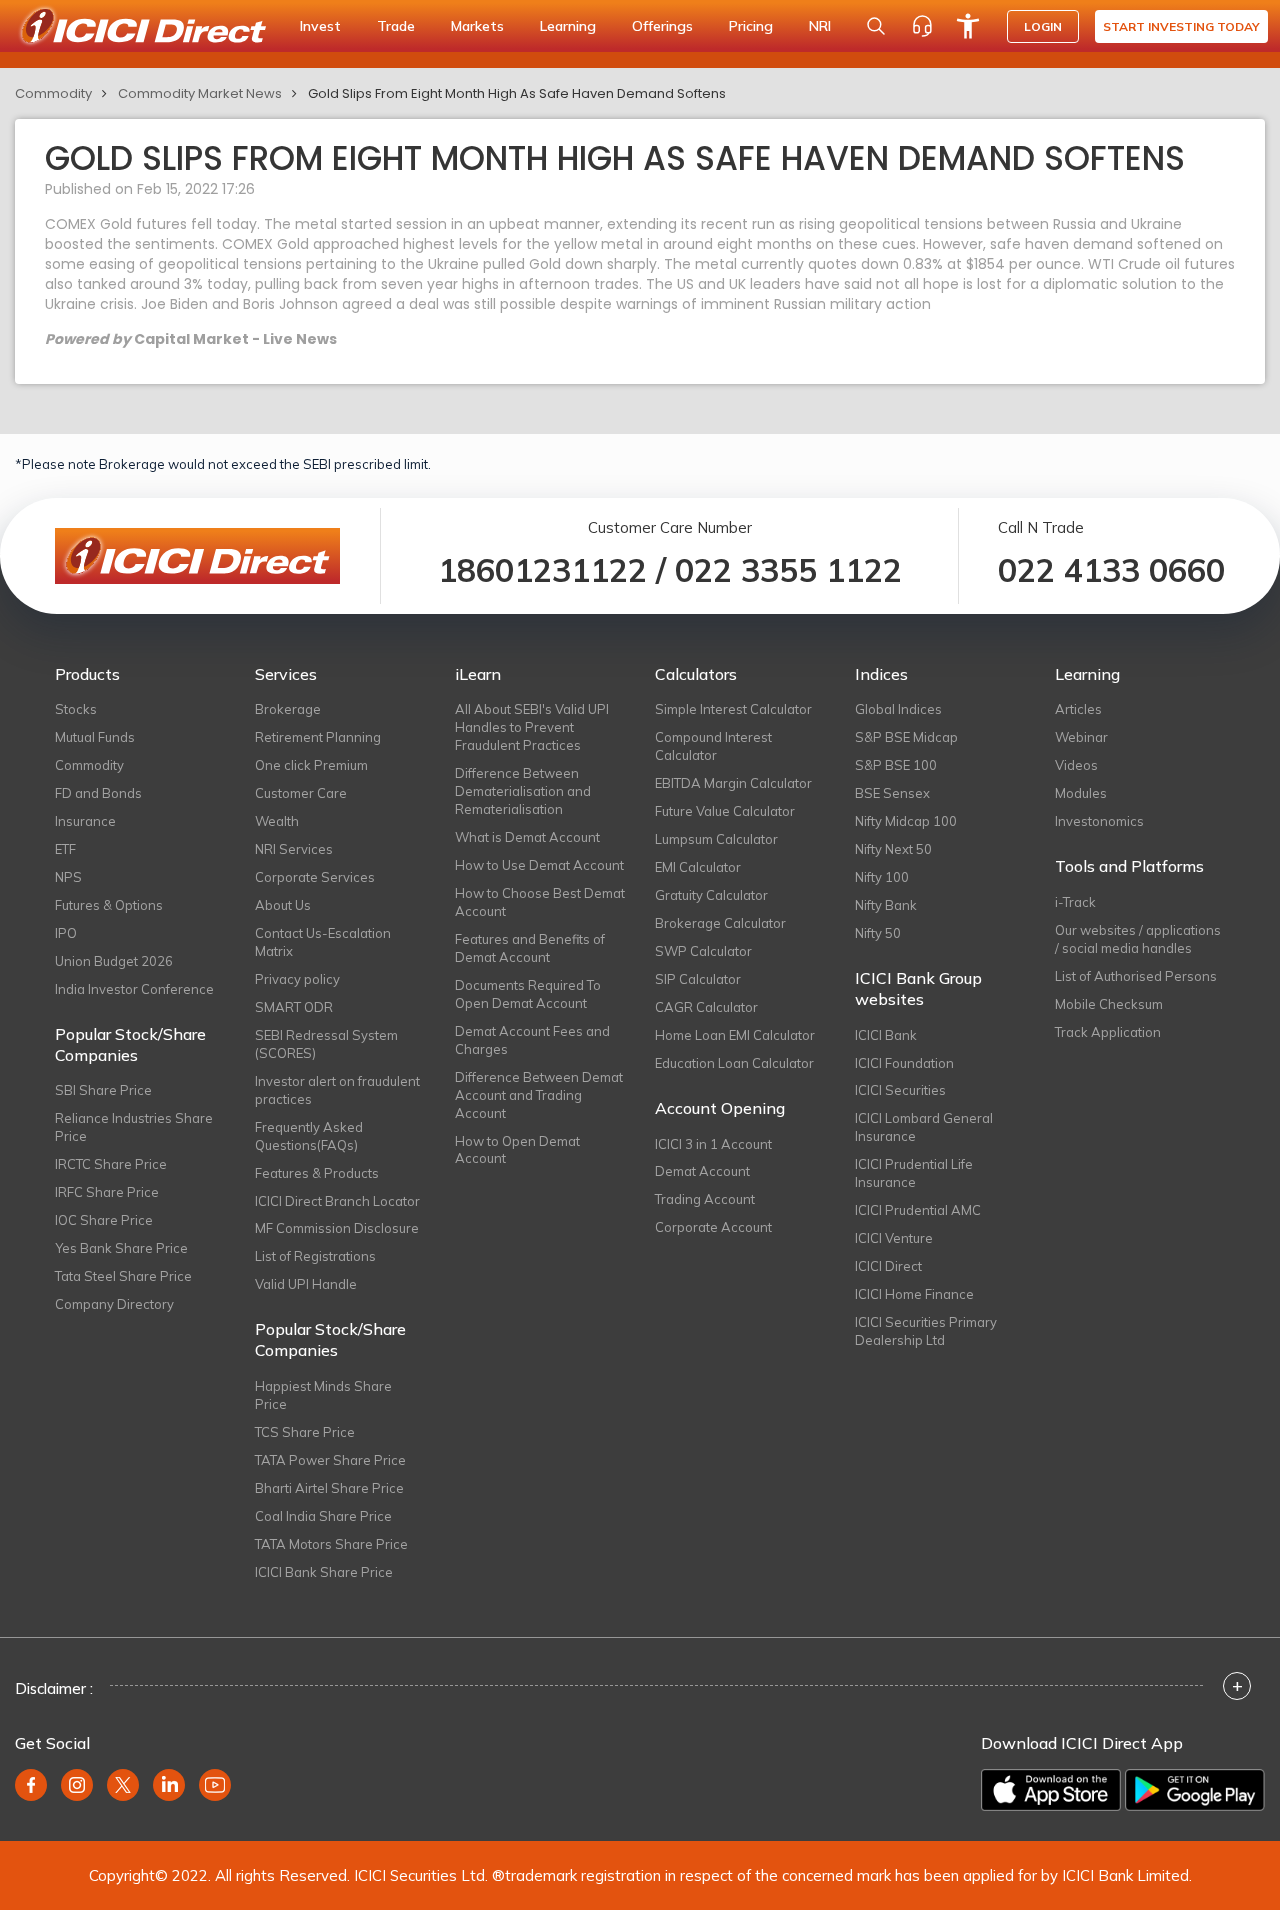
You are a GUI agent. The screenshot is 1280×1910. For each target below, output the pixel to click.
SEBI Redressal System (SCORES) (326, 1044)
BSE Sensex (892, 793)
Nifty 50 (878, 933)
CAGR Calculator (706, 1007)
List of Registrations (315, 1256)
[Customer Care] (922, 26)
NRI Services (294, 849)
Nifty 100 (882, 877)
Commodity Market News (200, 93)
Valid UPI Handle (306, 1284)
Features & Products (317, 1173)
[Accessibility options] (968, 26)
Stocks (76, 709)
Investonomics (1099, 821)
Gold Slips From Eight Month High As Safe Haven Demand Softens (517, 93)
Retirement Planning (318, 737)
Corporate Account (713, 1227)
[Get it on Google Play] (1195, 1790)
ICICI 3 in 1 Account (713, 1144)
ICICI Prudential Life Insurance (914, 1173)
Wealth (277, 821)
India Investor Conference (134, 989)
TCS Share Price (305, 1432)
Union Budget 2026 (114, 961)
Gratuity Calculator (711, 895)
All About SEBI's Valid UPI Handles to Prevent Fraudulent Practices (532, 727)
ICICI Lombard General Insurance (924, 1127)
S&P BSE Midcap (906, 737)
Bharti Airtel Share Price (329, 1488)
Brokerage (288, 709)
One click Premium (311, 765)
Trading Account (705, 1199)
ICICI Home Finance (914, 1294)
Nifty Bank (886, 905)
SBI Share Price (103, 1090)
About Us (283, 905)
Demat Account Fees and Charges (532, 1040)
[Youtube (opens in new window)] (215, 1785)
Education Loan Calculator (734, 1063)
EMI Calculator (698, 867)
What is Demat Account (527, 837)
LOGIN (1043, 26)
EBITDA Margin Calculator (733, 783)
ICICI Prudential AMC (918, 1210)
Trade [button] (396, 26)
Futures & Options (109, 905)
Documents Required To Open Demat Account (528, 994)
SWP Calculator (703, 951)
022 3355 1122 (788, 570)
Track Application (1108, 1032)
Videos (1076, 765)
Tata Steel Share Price (123, 1276)
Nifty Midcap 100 (906, 821)
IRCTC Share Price (111, 1164)
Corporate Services (315, 877)
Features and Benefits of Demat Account (530, 948)
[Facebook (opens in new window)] (31, 1785)
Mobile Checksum (1109, 1004)
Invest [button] (320, 26)
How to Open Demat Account (517, 1150)
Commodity (53, 93)
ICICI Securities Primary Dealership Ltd (926, 1331)
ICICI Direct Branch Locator (337, 1201)
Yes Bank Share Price (121, 1248)
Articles (1078, 709)
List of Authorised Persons (1136, 976)
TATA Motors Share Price (331, 1544)
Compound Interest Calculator (713, 746)
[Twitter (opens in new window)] (123, 1785)
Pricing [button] (751, 26)
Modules (1081, 793)
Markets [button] (477, 26)
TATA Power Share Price (330, 1460)
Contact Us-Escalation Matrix (323, 942)
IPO (66, 933)
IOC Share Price (104, 1220)
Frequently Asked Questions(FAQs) (309, 1136)
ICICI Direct (888, 1266)
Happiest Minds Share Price (323, 1395)
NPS (68, 877)
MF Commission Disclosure (337, 1228)
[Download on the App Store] (1051, 1790)
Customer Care (301, 793)
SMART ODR (294, 1007)
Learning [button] (568, 26)
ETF (65, 849)
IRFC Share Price (107, 1192)
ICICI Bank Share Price (324, 1572)
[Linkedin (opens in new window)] (169, 1785)
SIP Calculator (698, 979)
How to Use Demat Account (539, 865)
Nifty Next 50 (893, 849)
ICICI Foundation (904, 1063)
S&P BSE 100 (896, 765)
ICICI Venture (894, 1238)
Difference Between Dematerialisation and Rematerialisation (523, 791)
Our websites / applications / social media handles (1138, 939)
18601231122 (542, 570)
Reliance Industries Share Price (134, 1127)
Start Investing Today (1181, 26)
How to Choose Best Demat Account (540, 902)
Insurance (85, 821)
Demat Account (702, 1171)
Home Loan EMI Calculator (735, 1035)
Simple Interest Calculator (733, 709)
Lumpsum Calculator (716, 839)
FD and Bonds (98, 793)
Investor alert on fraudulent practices (337, 1090)
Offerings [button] (662, 26)
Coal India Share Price (323, 1516)
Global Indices (898, 709)
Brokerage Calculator (720, 923)
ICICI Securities (900, 1090)
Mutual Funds (95, 737)
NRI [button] (820, 26)
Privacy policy (297, 979)
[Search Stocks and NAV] (876, 26)
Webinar (1081, 737)
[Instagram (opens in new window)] (77, 1785)
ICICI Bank (886, 1035)
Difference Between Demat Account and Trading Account (539, 1095)
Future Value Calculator (725, 811)
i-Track (1075, 902)
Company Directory (114, 1304)
